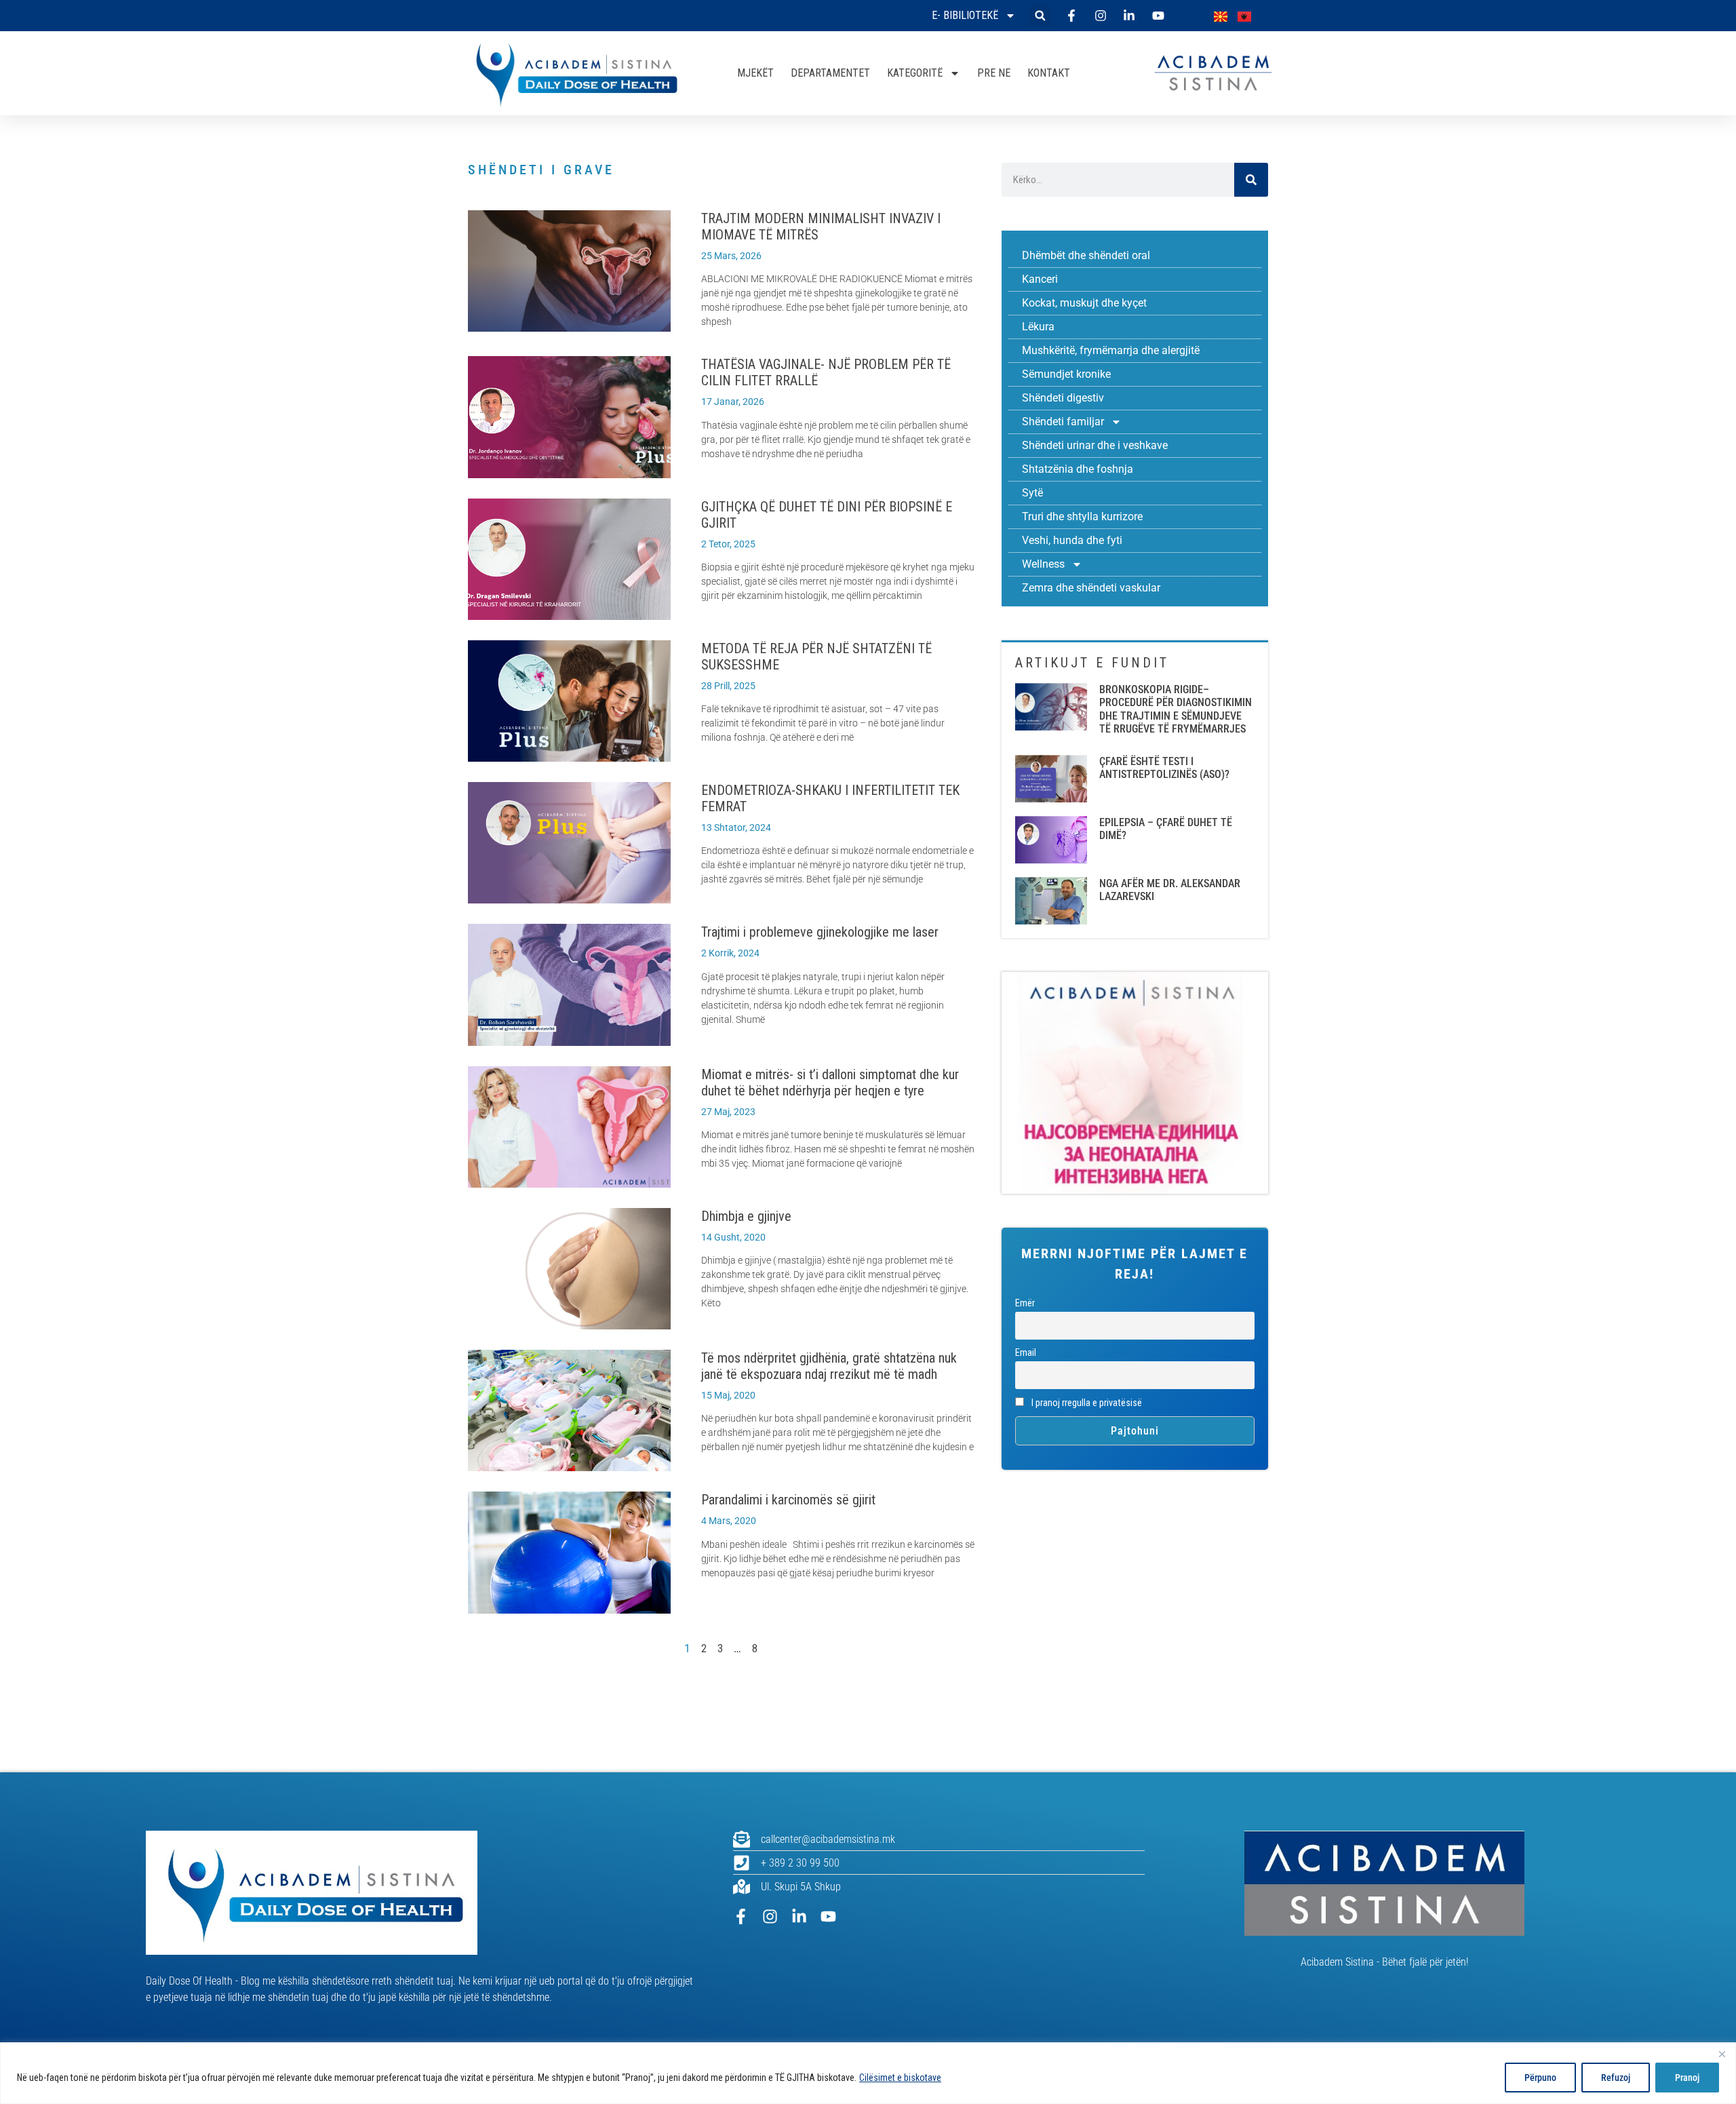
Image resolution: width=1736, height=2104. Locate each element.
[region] (868, 2073)
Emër (1025, 1303)
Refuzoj (1616, 2078)
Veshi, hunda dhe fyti (1072, 540)
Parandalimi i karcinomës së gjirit (788, 1500)
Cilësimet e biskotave (900, 2078)
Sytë (1032, 493)
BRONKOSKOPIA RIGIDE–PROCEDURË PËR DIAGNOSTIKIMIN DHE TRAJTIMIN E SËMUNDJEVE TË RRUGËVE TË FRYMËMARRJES (1176, 709)
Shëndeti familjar (1063, 422)
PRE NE (994, 73)
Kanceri (1040, 279)
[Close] (1722, 2054)
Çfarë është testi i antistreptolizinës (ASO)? (1164, 768)
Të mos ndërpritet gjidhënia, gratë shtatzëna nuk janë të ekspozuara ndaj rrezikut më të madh (829, 1366)
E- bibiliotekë (965, 15)
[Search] (1251, 180)
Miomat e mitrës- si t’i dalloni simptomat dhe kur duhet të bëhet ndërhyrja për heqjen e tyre (830, 1083)
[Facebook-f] (741, 1916)
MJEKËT (755, 73)
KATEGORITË (915, 73)
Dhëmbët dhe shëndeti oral (1086, 255)
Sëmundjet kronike (1066, 374)
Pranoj (1687, 2078)
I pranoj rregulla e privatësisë (1086, 1403)
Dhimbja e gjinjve (746, 1216)
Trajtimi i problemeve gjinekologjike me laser (820, 932)
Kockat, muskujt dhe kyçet (1084, 303)
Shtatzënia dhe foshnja (1078, 469)
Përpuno (1540, 2078)
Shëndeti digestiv (1063, 398)
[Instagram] (770, 1916)
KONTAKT (1049, 73)
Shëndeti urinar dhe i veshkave (1095, 445)
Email (1026, 1353)
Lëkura (1038, 327)
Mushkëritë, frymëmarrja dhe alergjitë (1111, 350)
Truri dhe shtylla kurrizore (1082, 517)
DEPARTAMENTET (830, 73)
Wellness (1043, 564)
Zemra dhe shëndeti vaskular (1091, 588)
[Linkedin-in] (799, 1916)
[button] (1040, 16)
